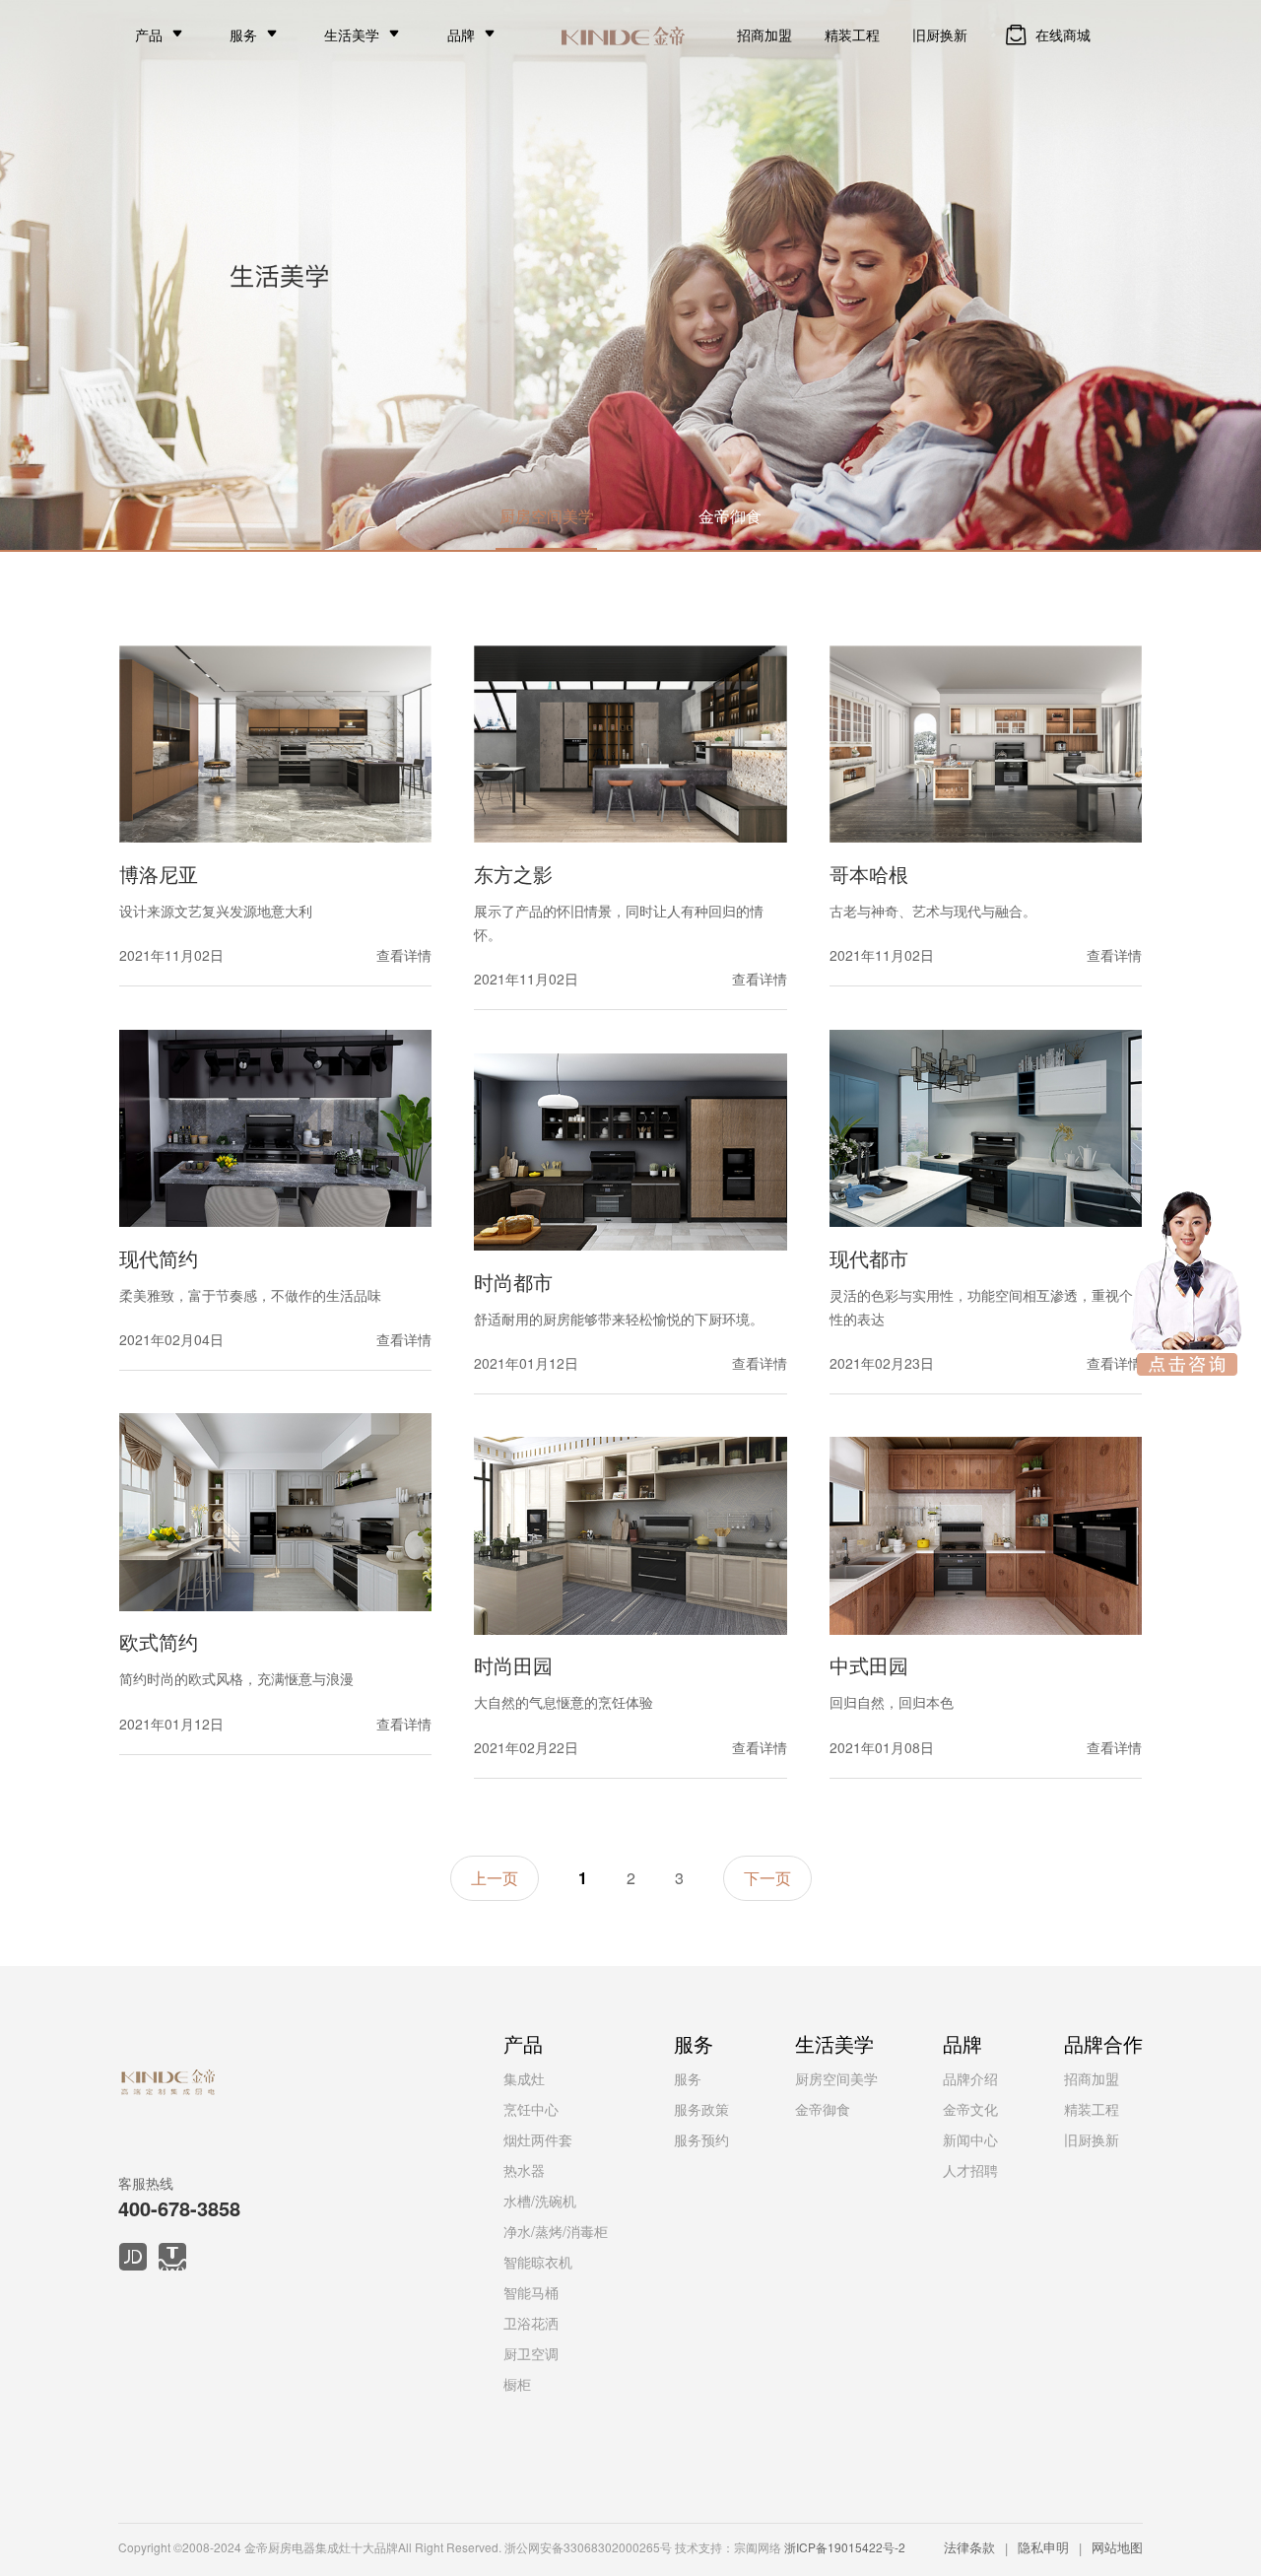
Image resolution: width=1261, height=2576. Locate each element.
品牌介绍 (970, 2078)
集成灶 (524, 2078)
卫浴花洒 (531, 2323)
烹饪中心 (531, 2109)
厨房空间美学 (547, 516)
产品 (149, 34)
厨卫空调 (531, 2353)
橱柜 (517, 2384)
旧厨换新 (940, 34)
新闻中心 (970, 2139)
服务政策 (701, 2109)
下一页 (767, 1878)
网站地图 (1117, 2547)
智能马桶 (531, 2292)
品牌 (461, 34)
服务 (243, 34)
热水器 (524, 2170)
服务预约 (701, 2139)
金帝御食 (730, 516)
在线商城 (1063, 34)
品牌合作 (1103, 2043)
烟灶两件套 (538, 2139)
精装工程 (852, 34)
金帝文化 (970, 2109)
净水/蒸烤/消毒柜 (556, 2231)
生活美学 (352, 34)
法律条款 (969, 2547)
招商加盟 (764, 34)
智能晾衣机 (538, 2262)
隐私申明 (1043, 2547)
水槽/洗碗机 (540, 2201)
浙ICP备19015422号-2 (845, 2547)
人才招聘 (970, 2170)
